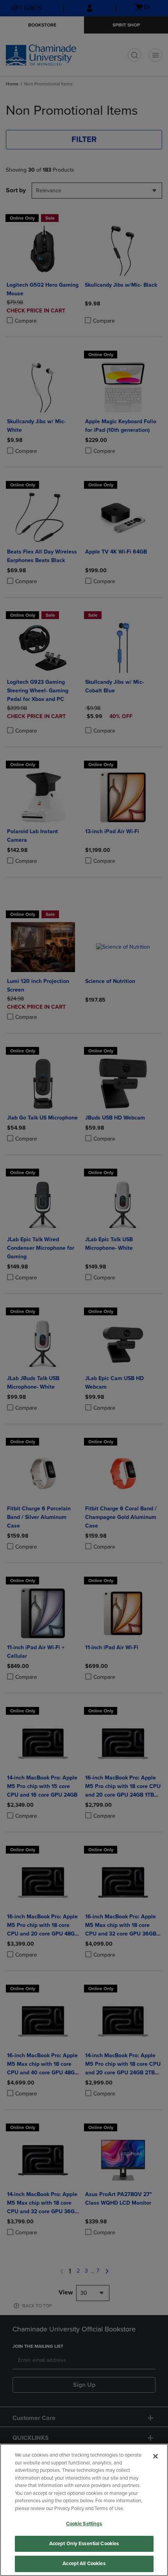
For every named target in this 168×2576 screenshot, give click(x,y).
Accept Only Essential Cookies (84, 2544)
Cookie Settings (84, 2524)
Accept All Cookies (84, 2564)
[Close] (155, 2456)
